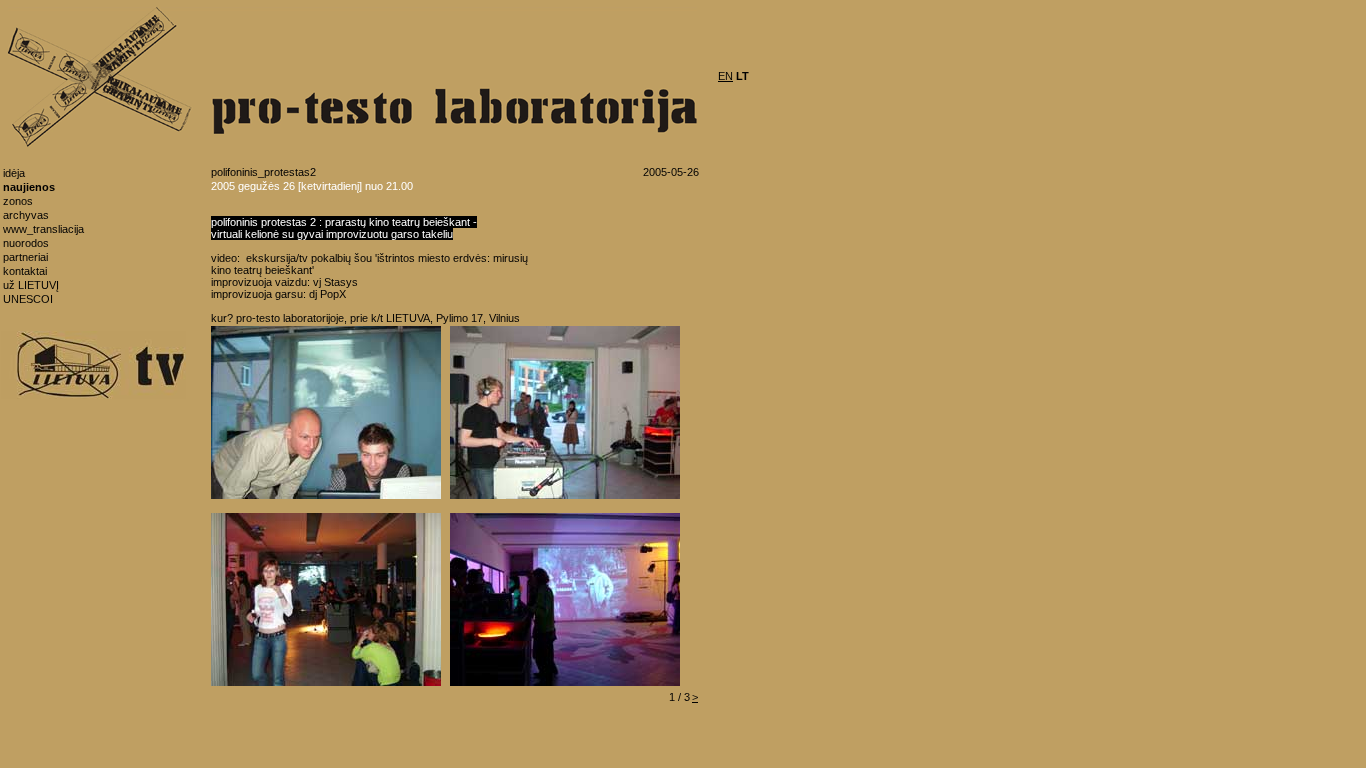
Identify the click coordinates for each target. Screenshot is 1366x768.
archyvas (26, 215)
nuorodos (26, 243)
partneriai (25, 257)
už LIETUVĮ (31, 285)
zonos (18, 201)
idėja (14, 173)
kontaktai (25, 271)
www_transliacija (43, 229)
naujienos (29, 187)
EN (725, 76)
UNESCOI (28, 299)
